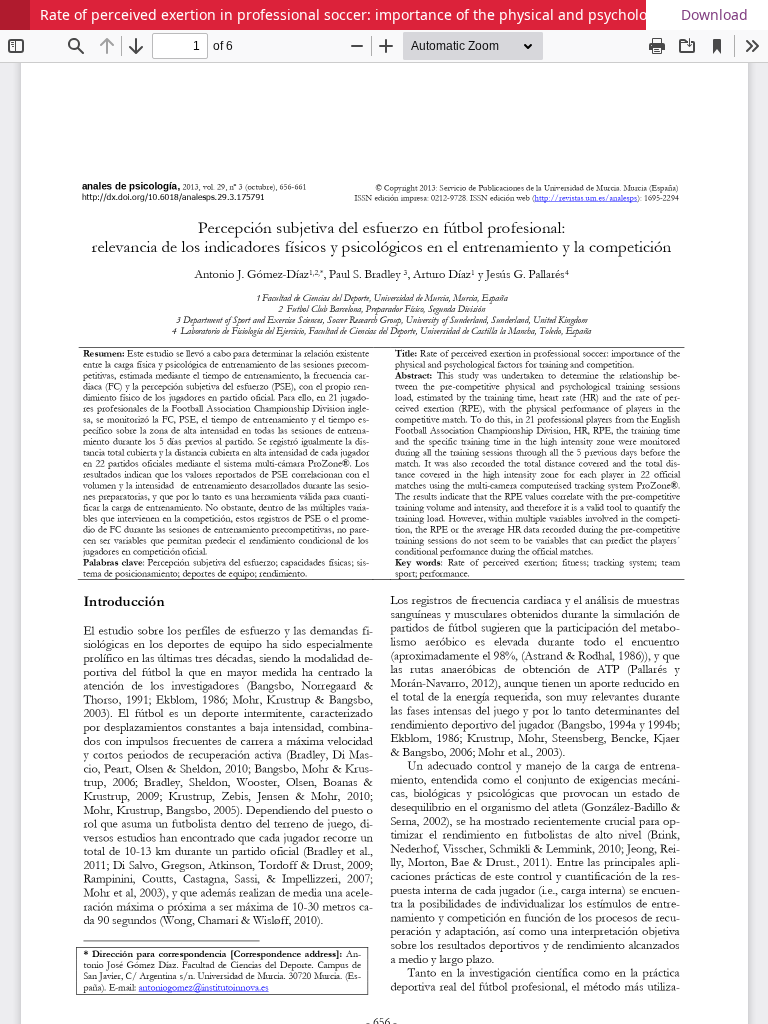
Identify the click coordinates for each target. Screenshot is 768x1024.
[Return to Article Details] (15, 15)
